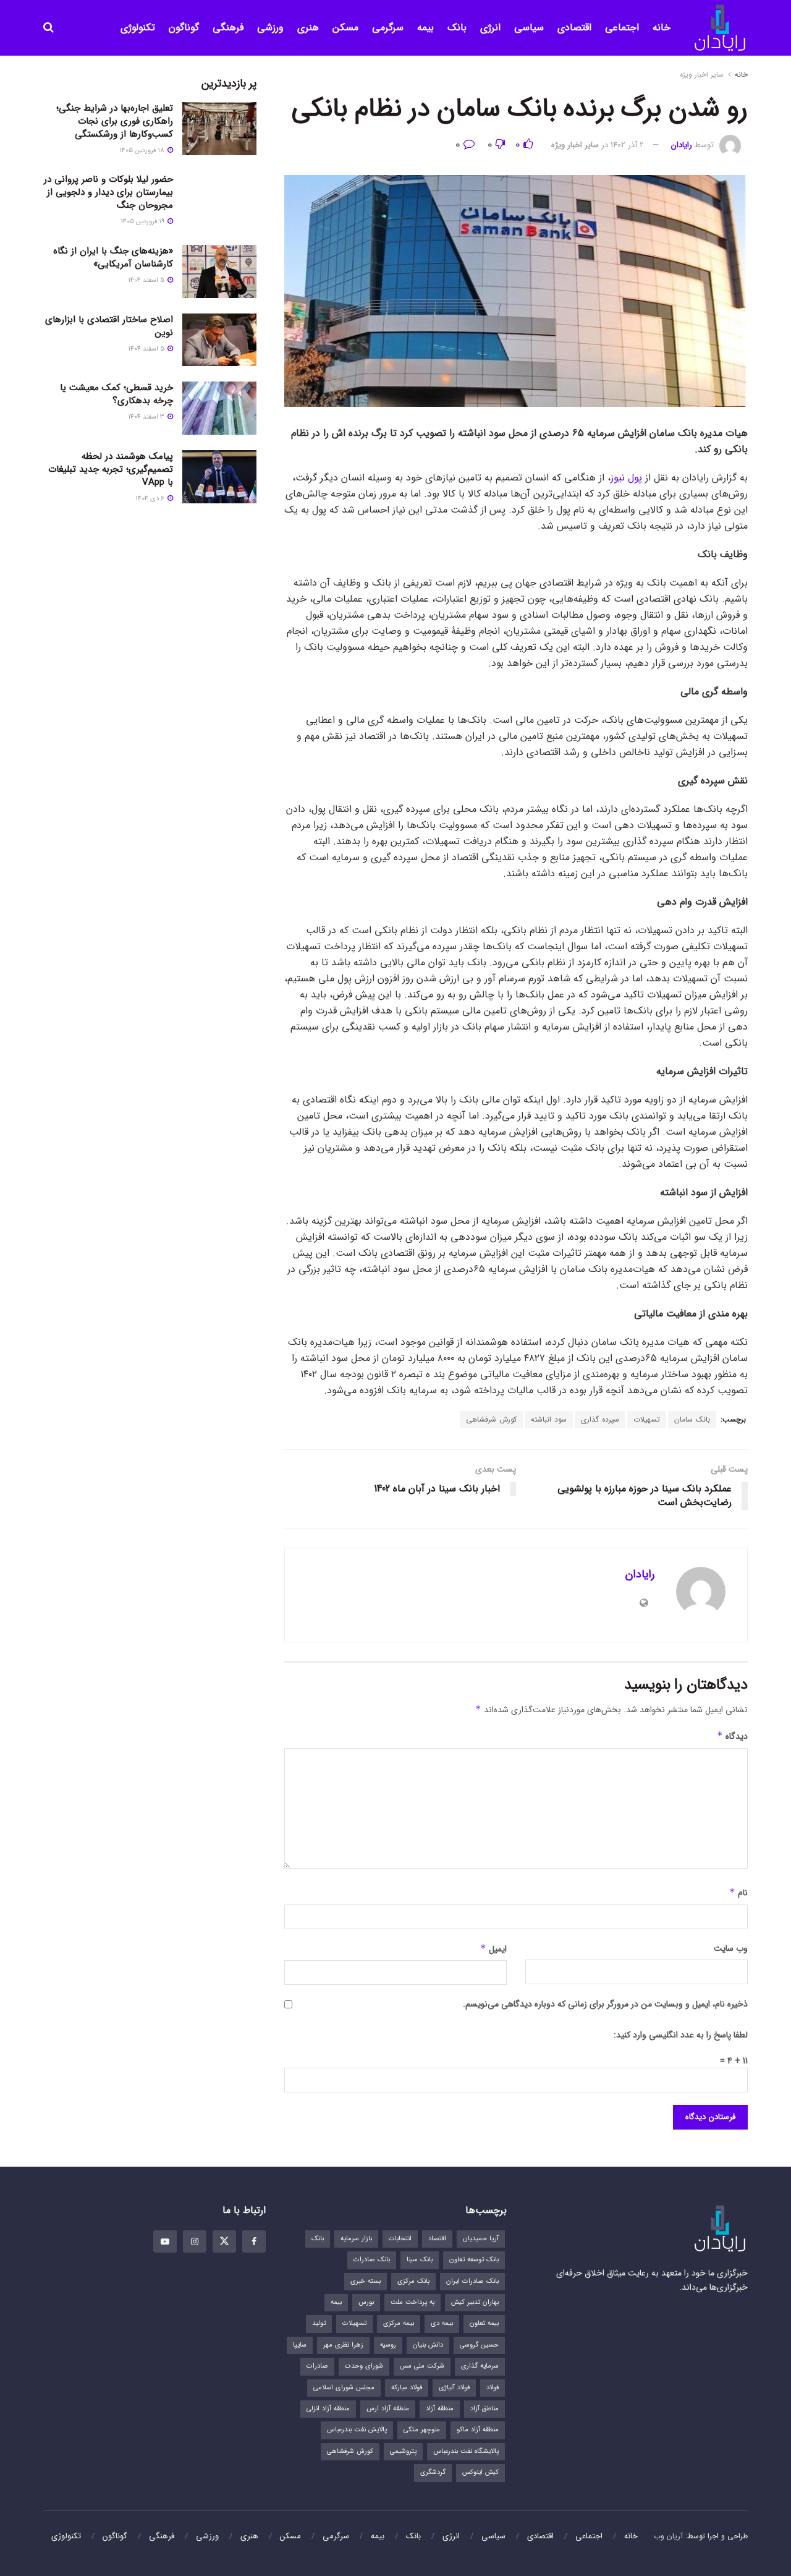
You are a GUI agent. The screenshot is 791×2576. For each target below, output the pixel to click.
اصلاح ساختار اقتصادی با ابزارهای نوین (109, 326)
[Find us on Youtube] (165, 2241)
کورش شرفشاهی (491, 1419)
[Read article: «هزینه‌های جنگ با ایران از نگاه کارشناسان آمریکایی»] (219, 271)
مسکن (345, 28)
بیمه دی (442, 2323)
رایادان (682, 145)
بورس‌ (366, 2302)
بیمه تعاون (484, 2323)
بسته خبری (366, 2281)
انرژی (490, 28)
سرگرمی (388, 28)
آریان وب (668, 2536)
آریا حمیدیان (481, 2239)
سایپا (300, 2345)
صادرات (317, 2366)
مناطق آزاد (484, 2409)
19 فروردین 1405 (143, 222)
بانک (457, 28)
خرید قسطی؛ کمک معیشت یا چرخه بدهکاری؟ (116, 394)
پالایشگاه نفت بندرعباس (466, 2451)
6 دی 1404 (151, 499)
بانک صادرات (372, 2260)
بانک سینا (420, 2260)
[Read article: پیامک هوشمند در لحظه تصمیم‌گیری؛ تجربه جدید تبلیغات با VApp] (219, 477)
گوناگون (184, 28)
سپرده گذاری (600, 1419)
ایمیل (493, 1949)
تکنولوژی (138, 28)
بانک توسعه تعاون (474, 2260)
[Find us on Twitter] (224, 2241)
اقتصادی (574, 28)
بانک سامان (692, 1419)
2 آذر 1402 (627, 145)
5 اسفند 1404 (147, 280)
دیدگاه (732, 1736)
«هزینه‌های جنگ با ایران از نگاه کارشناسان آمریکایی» (113, 258)
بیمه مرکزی (399, 2323)
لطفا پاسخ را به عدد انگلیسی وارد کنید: (681, 2035)
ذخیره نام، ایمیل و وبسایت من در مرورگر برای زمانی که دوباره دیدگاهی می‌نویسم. (605, 2004)
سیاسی (529, 28)
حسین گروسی (479, 2345)
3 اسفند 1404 (147, 417)
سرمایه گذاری (480, 2366)
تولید (319, 2323)
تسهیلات (647, 1419)
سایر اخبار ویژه (702, 75)
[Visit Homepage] (720, 28)
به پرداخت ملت (412, 2302)
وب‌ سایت (731, 1948)
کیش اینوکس (480, 2472)
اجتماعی (622, 28)
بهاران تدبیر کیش (475, 2302)
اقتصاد (437, 2239)
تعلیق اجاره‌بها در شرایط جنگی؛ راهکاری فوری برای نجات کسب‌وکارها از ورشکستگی (115, 121)
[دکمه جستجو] (49, 28)
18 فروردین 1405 (143, 151)
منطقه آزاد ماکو (478, 2430)
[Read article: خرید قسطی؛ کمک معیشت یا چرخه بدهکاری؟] (219, 408)
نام (738, 1893)
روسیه (388, 2345)
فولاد (493, 2388)
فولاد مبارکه (407, 2388)
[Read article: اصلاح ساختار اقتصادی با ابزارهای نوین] (219, 340)
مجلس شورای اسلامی (344, 2388)
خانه (662, 28)
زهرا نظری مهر (343, 2345)
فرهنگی (228, 28)
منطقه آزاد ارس (388, 2409)
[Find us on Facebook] (254, 2241)
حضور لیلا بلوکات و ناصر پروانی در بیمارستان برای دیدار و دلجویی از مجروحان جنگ (108, 192)
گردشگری (433, 2472)
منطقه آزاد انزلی (328, 2409)
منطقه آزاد (440, 2409)
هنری (308, 28)
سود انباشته (549, 1419)
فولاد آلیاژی (454, 2388)
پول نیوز (626, 478)
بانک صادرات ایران (472, 2281)
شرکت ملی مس (422, 2366)
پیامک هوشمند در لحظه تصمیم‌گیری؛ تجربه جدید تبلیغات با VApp (111, 469)
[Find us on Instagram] (195, 2241)
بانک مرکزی (413, 2281)
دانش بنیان (428, 2345)
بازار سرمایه (356, 2239)
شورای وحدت (364, 2366)
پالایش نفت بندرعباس (357, 2430)
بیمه (425, 28)
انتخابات (400, 2239)
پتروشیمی (403, 2451)
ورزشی (270, 28)
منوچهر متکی (422, 2430)
